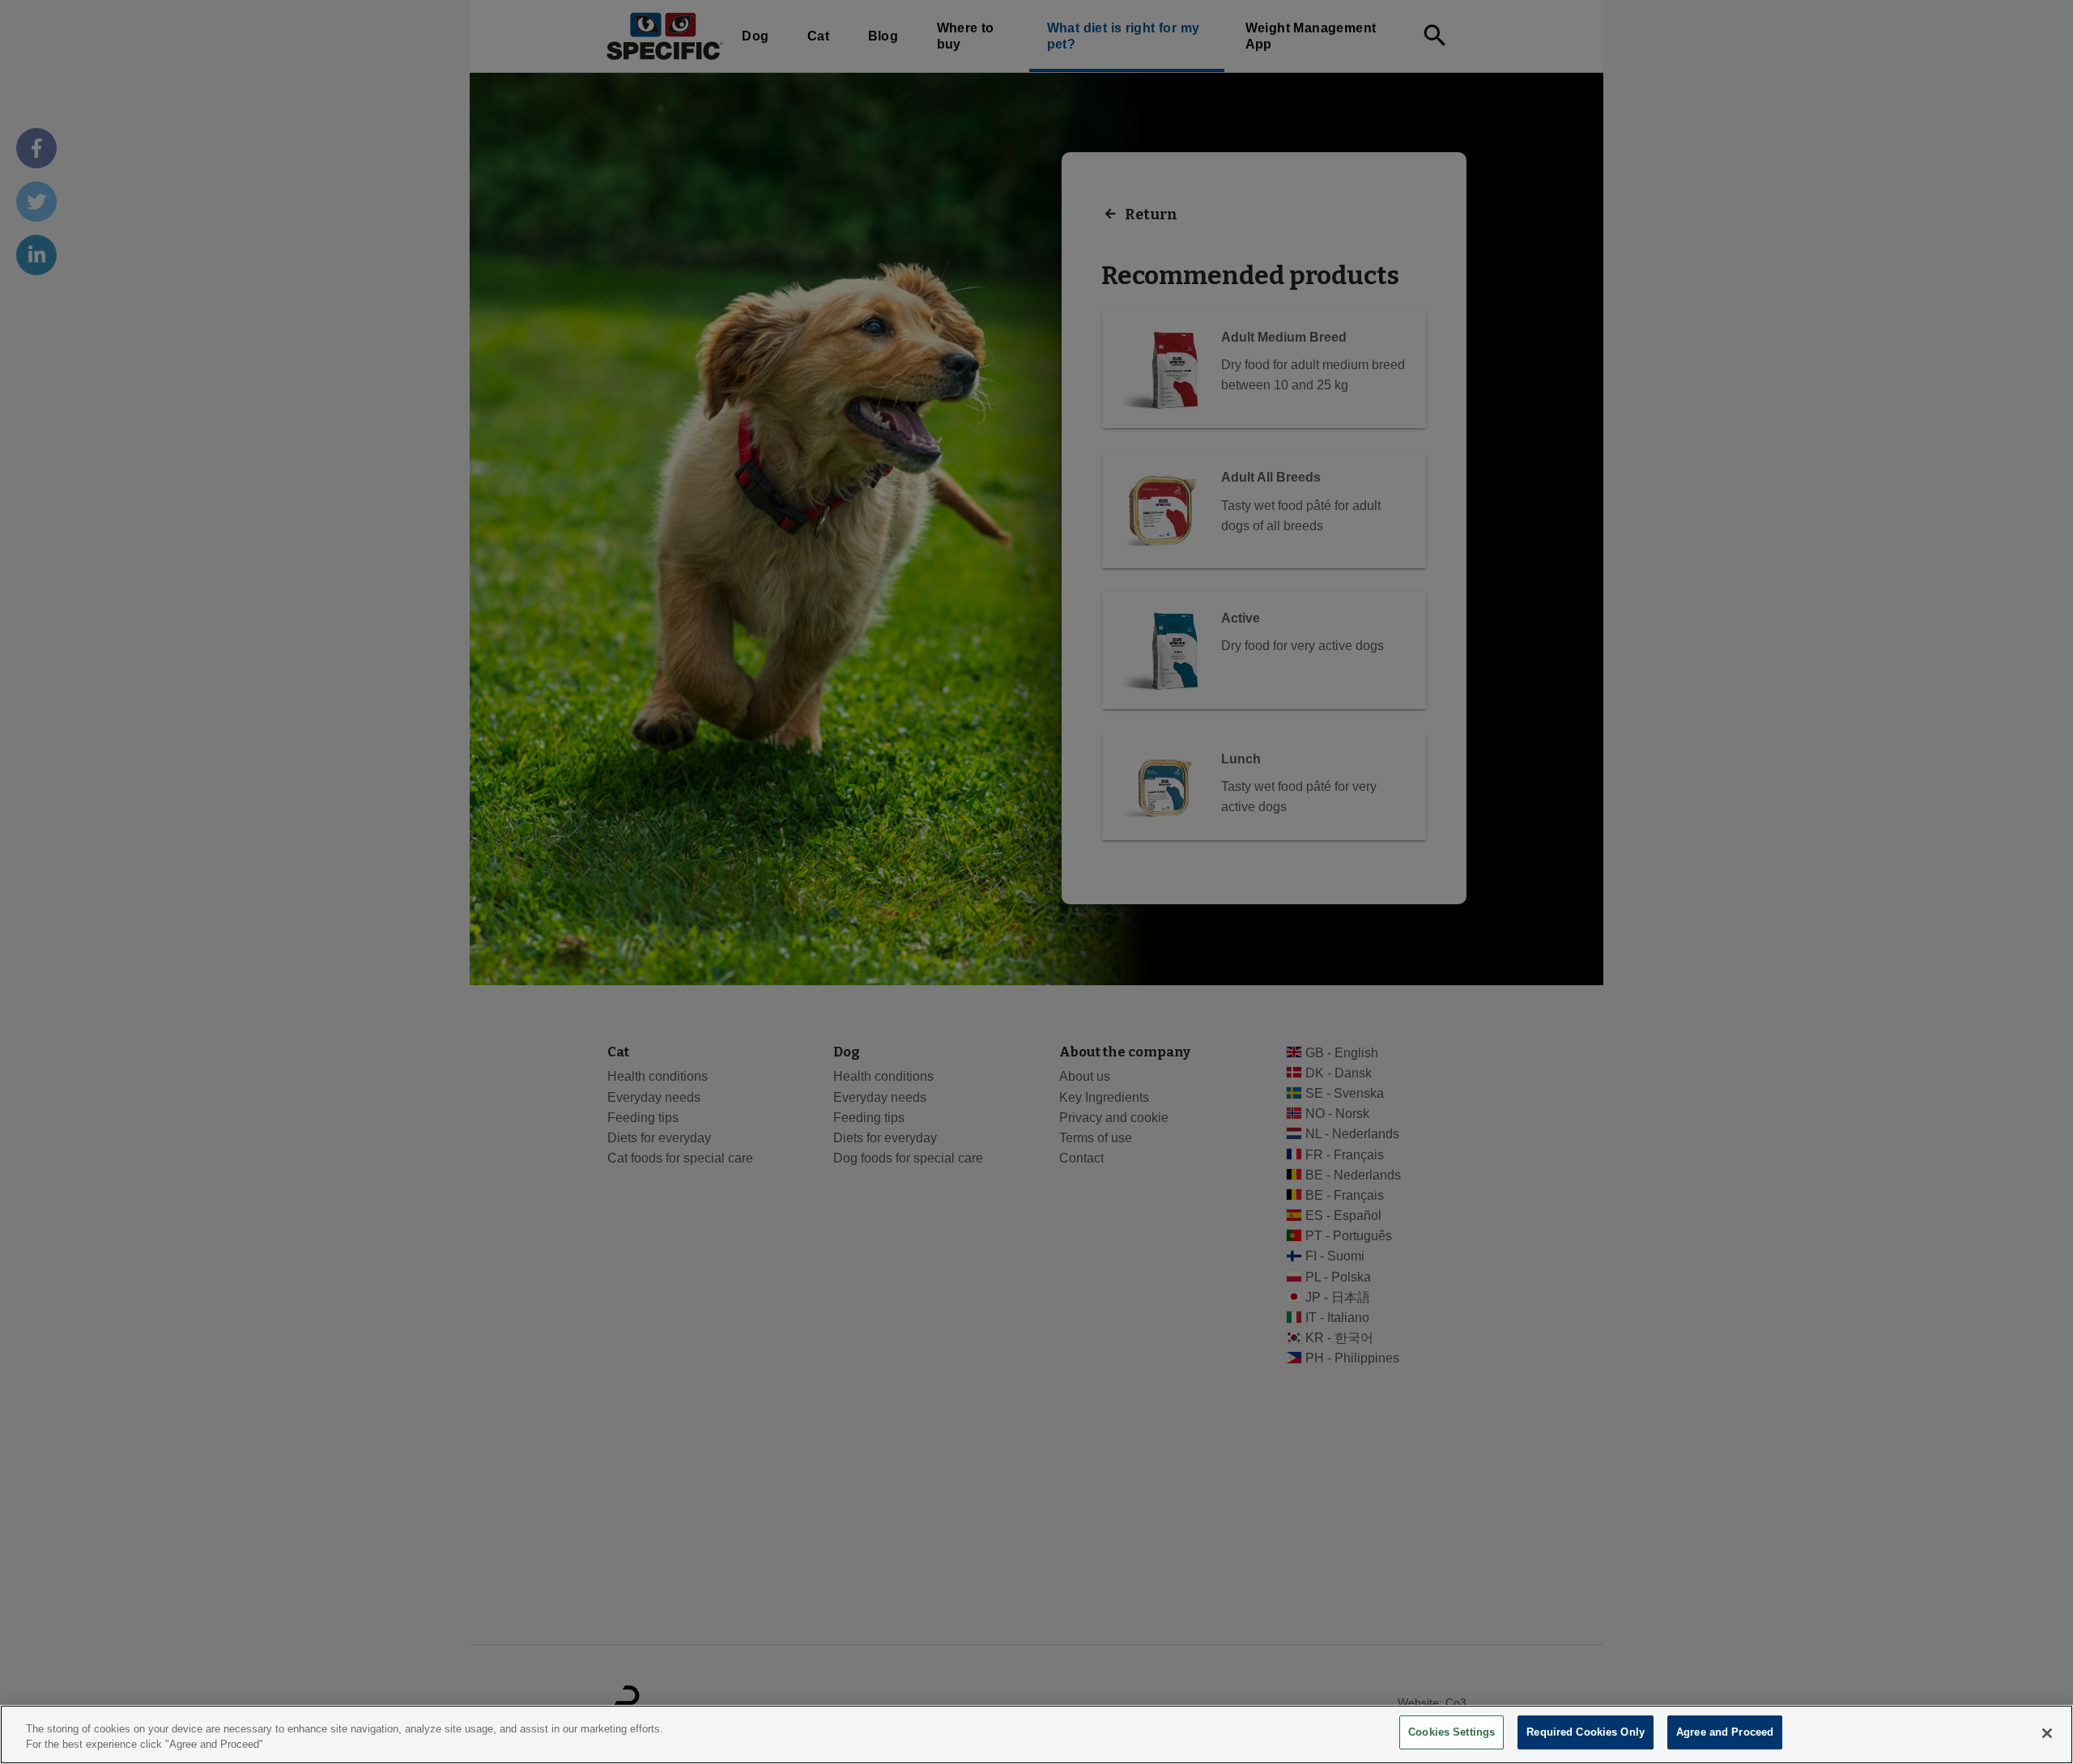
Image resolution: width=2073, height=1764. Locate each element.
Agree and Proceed (1725, 1732)
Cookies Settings (1452, 1732)
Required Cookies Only (1586, 1732)
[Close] (2047, 1733)
